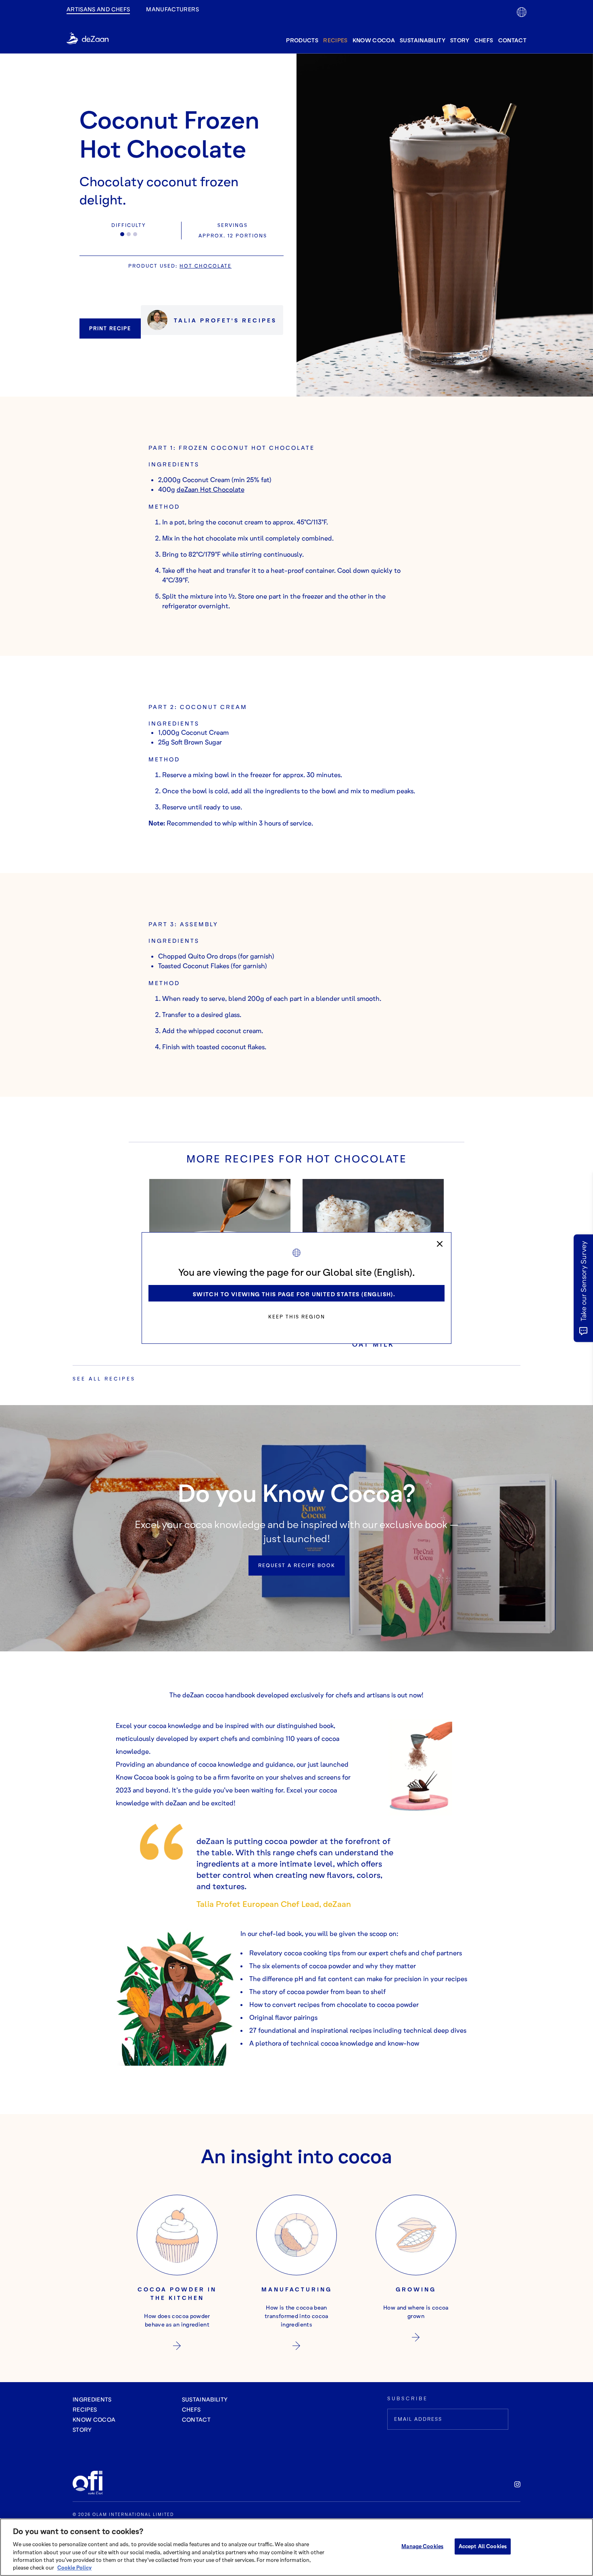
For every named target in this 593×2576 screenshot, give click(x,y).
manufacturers (172, 9)
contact (512, 40)
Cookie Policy (74, 2568)
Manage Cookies (422, 2546)
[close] (440, 1244)
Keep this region (297, 1317)
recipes (335, 40)
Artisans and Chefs (98, 9)
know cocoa (374, 40)
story (460, 40)
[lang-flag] (522, 12)
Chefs (484, 40)
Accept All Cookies (483, 2546)
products (302, 40)
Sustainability (423, 40)
